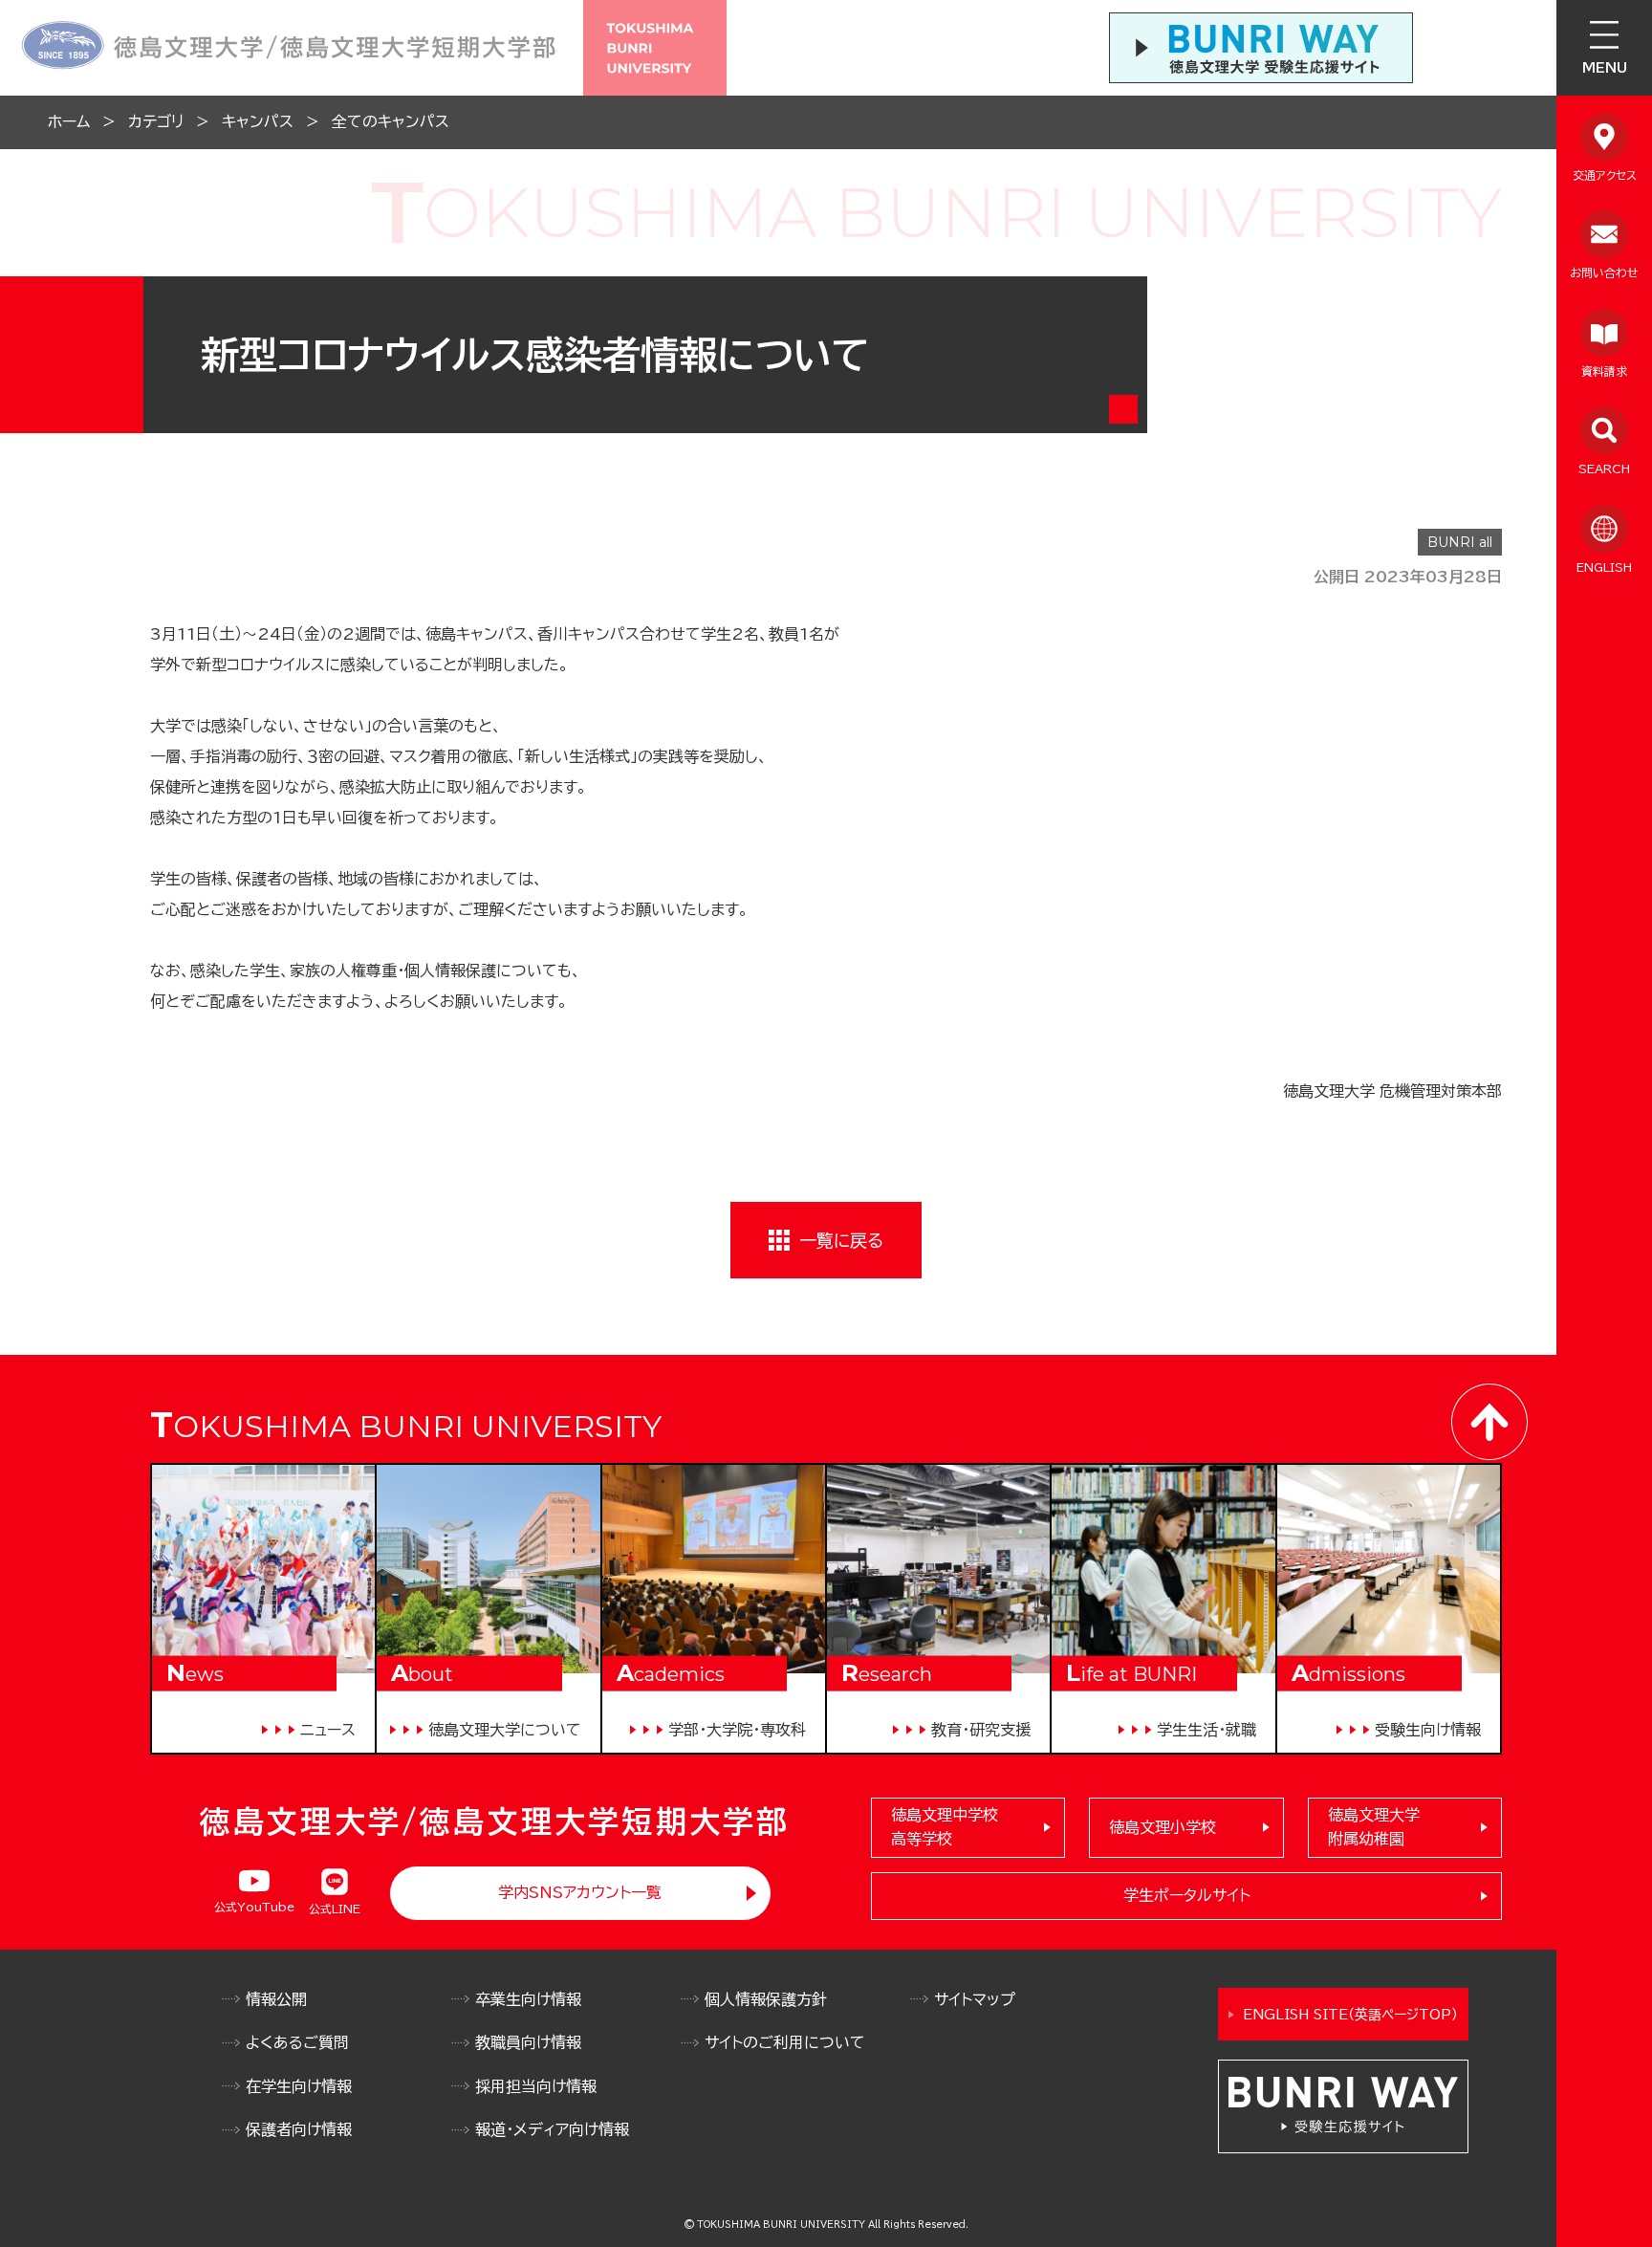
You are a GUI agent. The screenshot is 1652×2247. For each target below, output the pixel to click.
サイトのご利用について (785, 2042)
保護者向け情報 (299, 2129)
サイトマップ (975, 1999)
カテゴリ (156, 121)
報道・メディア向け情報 (552, 2129)
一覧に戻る (841, 1240)
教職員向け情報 (528, 2042)
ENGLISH (1604, 567)
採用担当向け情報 (536, 2086)
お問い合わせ (1604, 273)
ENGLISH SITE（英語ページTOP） (1350, 2015)
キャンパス (258, 121)
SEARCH (1604, 469)
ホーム (69, 121)
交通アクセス (1605, 175)
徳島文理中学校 (945, 1827)
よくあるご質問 (297, 2042)
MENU (1605, 68)
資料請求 (1604, 371)
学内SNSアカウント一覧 (580, 1892)
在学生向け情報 (299, 2086)
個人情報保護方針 (766, 1999)
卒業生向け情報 (528, 1999)
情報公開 (276, 1999)
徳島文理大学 (1374, 1827)
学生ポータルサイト (1187, 1895)
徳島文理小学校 (1163, 1827)
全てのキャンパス (391, 121)
